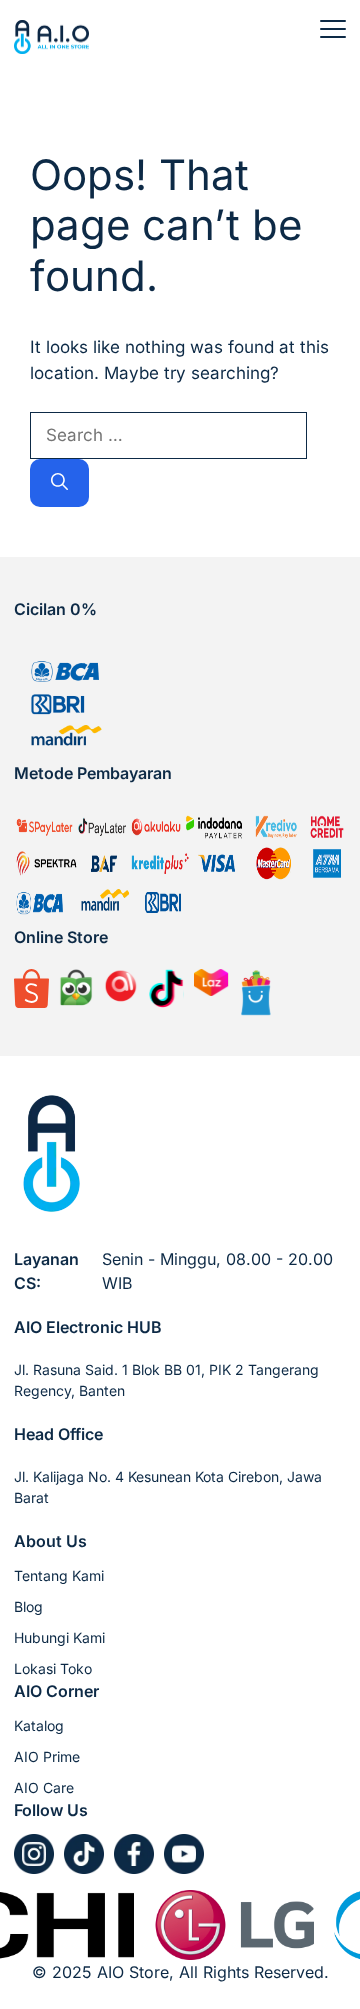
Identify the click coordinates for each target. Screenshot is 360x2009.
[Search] (59, 483)
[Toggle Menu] (333, 29)
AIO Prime (47, 1756)
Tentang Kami (59, 1575)
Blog (28, 1606)
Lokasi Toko (53, 1668)
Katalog (39, 1725)
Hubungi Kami (59, 1637)
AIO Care (44, 1787)
